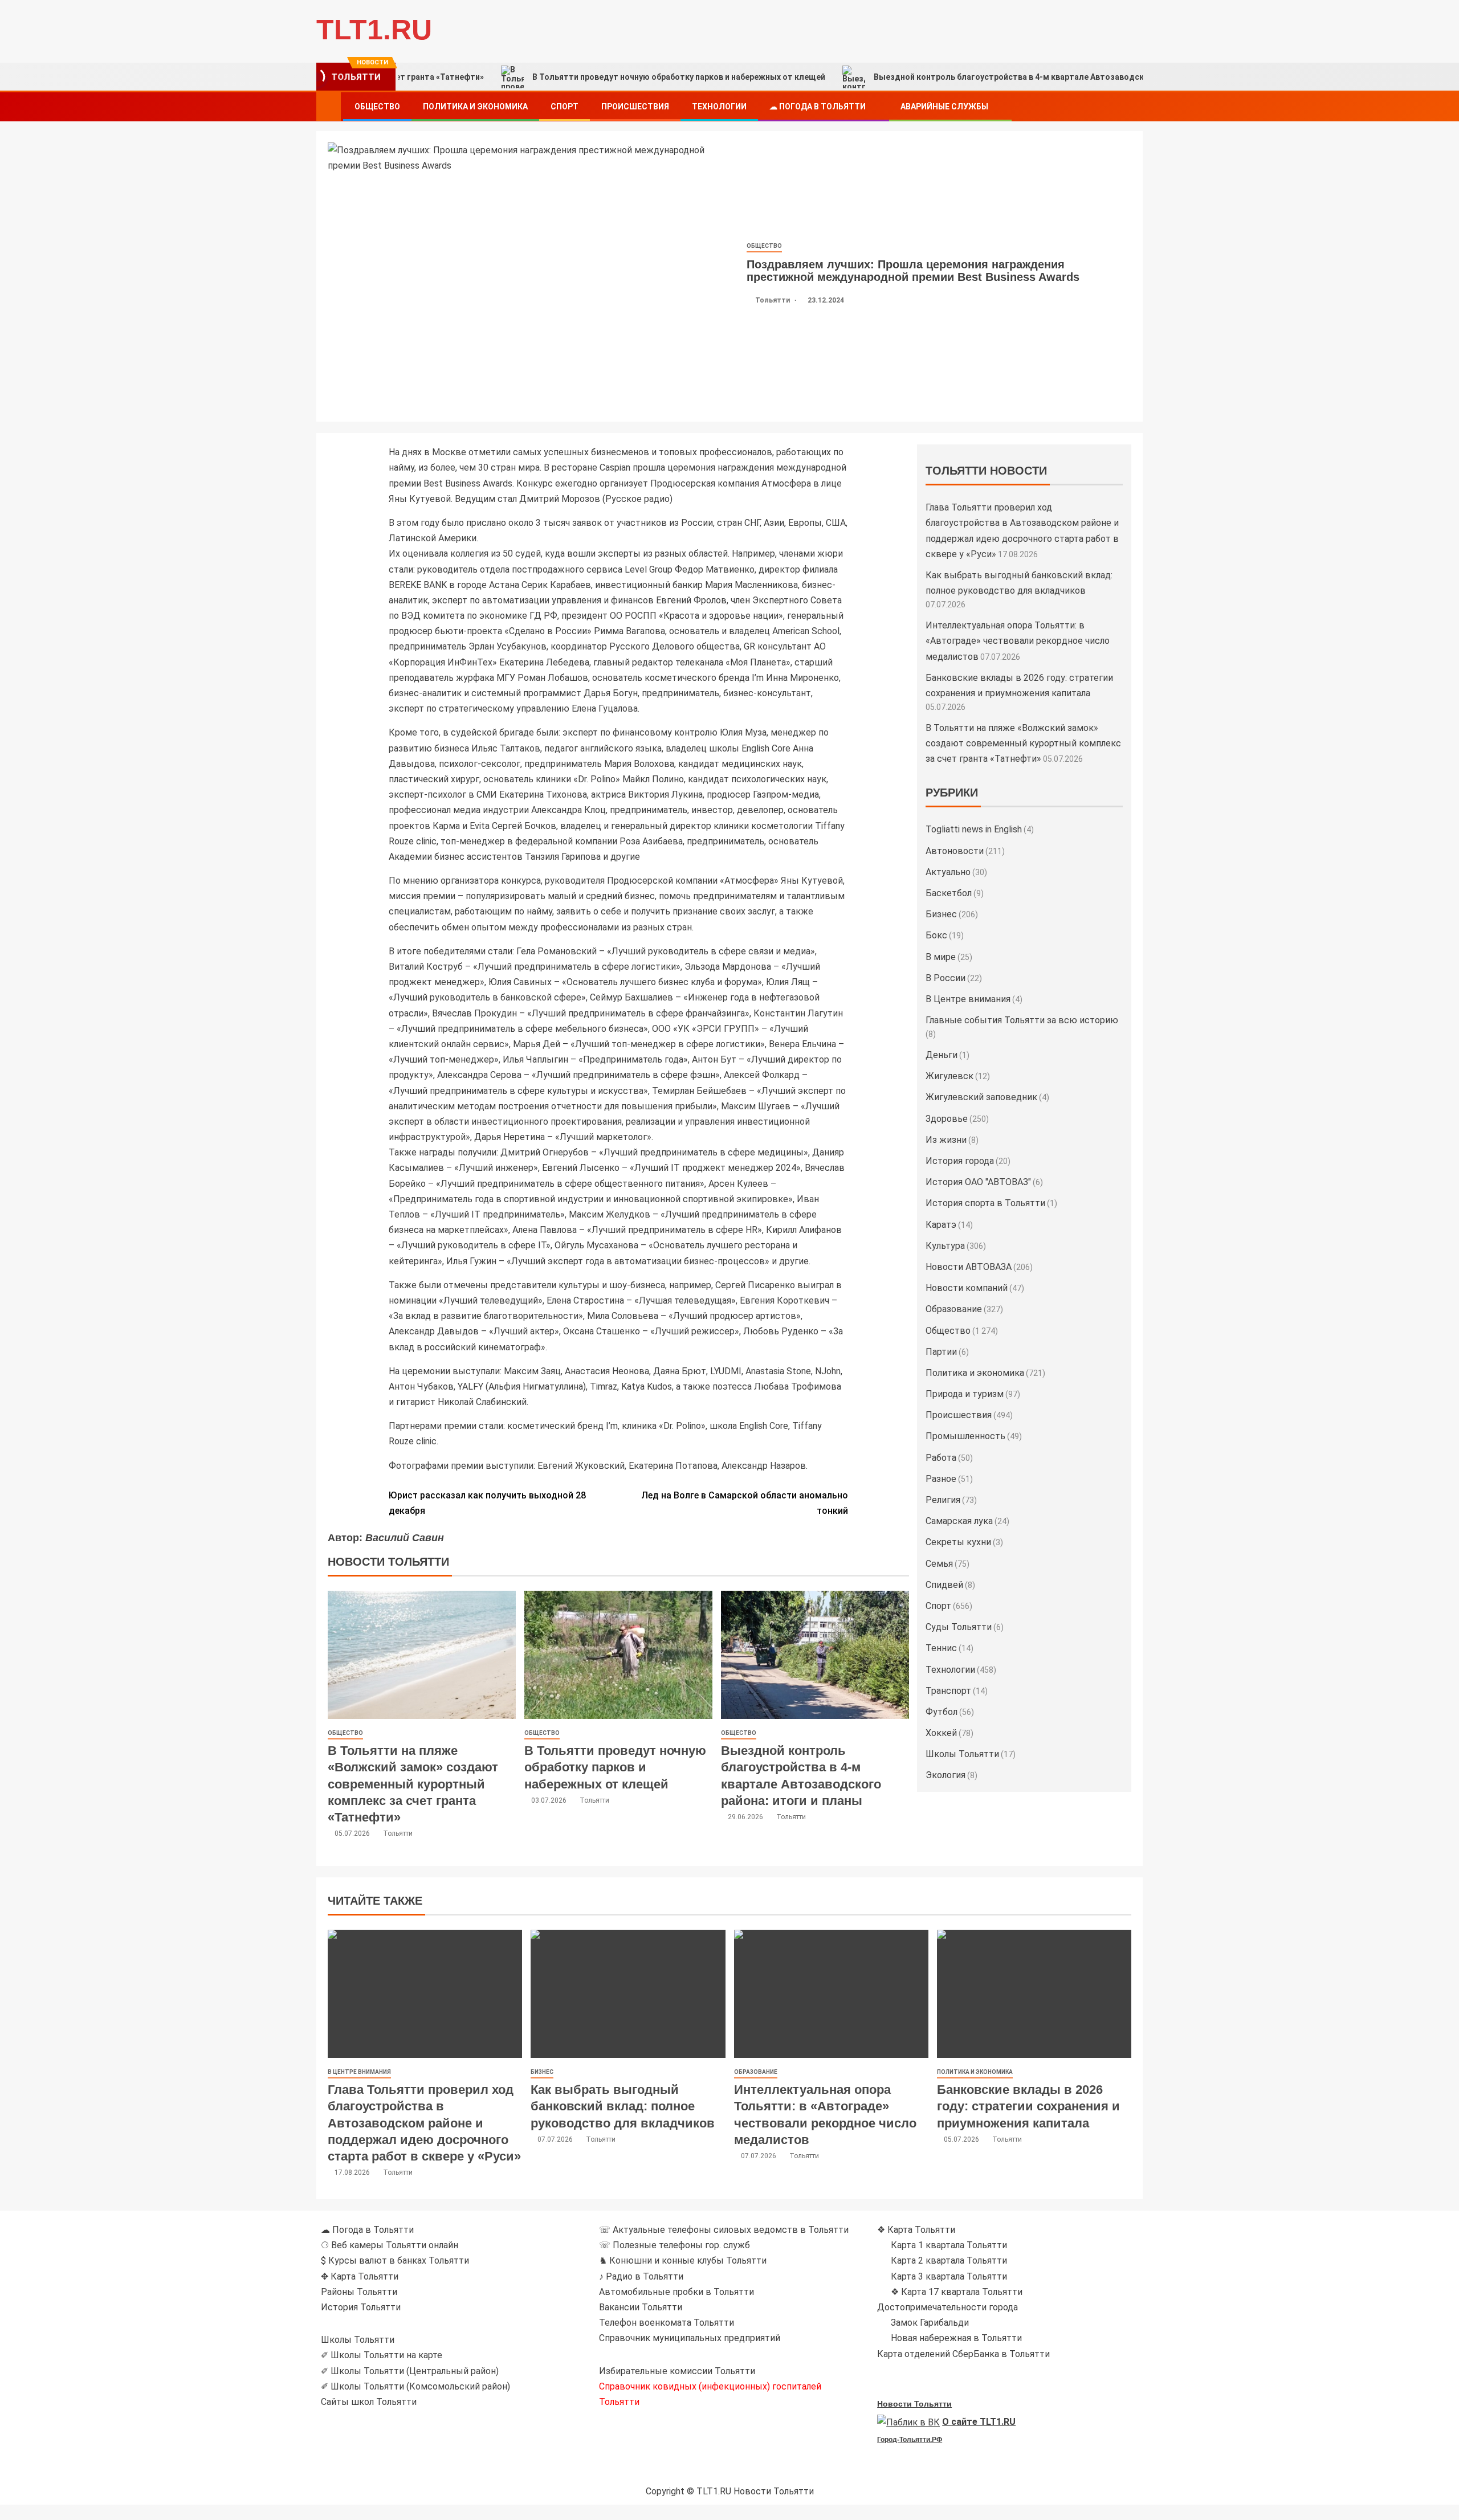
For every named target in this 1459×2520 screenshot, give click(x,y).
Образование (954, 1309)
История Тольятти (361, 2307)
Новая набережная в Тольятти (956, 2338)
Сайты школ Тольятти (369, 2402)
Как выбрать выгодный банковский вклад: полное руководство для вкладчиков (623, 2106)
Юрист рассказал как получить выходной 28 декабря (487, 1503)
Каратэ (941, 1225)
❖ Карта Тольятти (916, 2230)
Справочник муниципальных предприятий (690, 2338)
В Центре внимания (968, 999)
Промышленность (965, 1436)
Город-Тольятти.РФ (910, 2440)
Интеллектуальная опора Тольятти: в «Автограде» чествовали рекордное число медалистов (1018, 641)
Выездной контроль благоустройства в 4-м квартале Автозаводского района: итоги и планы (955, 77)
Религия (943, 1500)
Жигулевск (949, 1076)
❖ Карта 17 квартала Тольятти (957, 2292)
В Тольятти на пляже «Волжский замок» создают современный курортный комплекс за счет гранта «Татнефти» (413, 1784)
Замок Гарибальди (930, 2323)
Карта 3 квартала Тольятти (949, 2276)
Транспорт (948, 1691)
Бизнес (941, 914)
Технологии (719, 107)
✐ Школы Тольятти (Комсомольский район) (415, 2386)
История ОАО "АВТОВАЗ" (978, 1182)
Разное (941, 1479)
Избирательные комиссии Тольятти (677, 2371)
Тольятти (773, 300)
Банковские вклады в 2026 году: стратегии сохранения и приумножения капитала (1028, 2106)
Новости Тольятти (914, 2404)
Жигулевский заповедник (981, 1097)
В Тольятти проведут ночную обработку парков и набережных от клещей (572, 77)
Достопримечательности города (947, 2307)
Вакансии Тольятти (641, 2307)
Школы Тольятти (962, 1754)
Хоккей (941, 1733)
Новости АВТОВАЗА (969, 1267)
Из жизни (946, 1140)
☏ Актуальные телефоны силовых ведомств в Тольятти (724, 2230)
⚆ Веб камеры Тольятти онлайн (390, 2245)
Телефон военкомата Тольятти (667, 2323)
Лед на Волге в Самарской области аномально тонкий (745, 1503)
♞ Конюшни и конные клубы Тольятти (683, 2260)
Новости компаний (967, 1288)
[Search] (1133, 107)
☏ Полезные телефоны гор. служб (675, 2245)
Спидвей (944, 1585)
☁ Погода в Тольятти (818, 107)
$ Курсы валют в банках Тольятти (395, 2260)
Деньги (942, 1055)
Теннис (941, 1648)
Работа (941, 1458)
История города (960, 1161)
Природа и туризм (965, 1394)
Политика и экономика (475, 107)
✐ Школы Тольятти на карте (382, 2355)
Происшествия (635, 107)
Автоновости (955, 851)
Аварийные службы (944, 107)
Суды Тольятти (959, 1627)
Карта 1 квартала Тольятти (949, 2245)
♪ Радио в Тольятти (641, 2276)
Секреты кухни (958, 1542)
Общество (377, 107)
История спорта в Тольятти (985, 1203)
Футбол (942, 1712)
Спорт (565, 107)
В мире (941, 957)
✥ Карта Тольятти (360, 2276)
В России (946, 978)
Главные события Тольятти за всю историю (1022, 1020)
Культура (945, 1246)
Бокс (936, 935)
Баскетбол (949, 893)
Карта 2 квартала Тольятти (949, 2260)
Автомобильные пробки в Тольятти (676, 2292)
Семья (939, 1564)
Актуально (948, 872)
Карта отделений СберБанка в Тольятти (963, 2354)
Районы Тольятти (359, 2292)
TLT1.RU (374, 30)
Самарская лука (959, 1521)
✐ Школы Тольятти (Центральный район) (410, 2371)
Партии (941, 1352)
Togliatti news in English (974, 829)
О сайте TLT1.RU (979, 2422)
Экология (946, 1775)
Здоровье (947, 1119)
